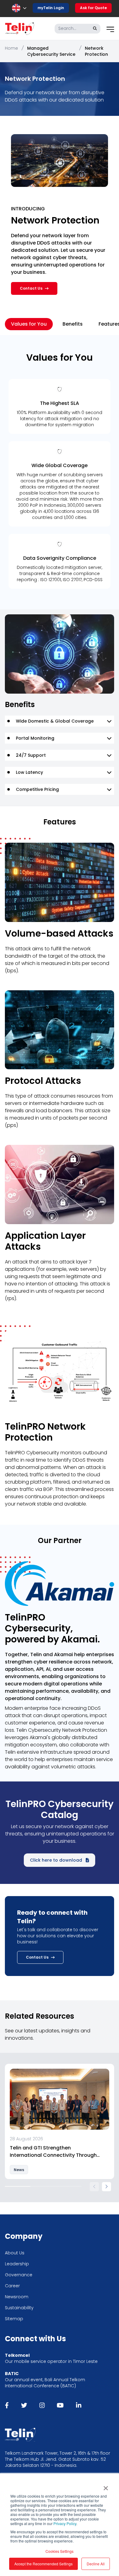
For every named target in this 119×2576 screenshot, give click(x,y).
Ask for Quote (93, 8)
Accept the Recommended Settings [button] (43, 2564)
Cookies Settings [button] (60, 2551)
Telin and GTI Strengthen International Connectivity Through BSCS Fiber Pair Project (53, 2152)
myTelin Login (51, 8)
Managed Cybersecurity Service (51, 51)
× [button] (106, 2486)
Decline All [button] (96, 2564)
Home (11, 48)
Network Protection (96, 51)
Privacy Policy (65, 2523)
